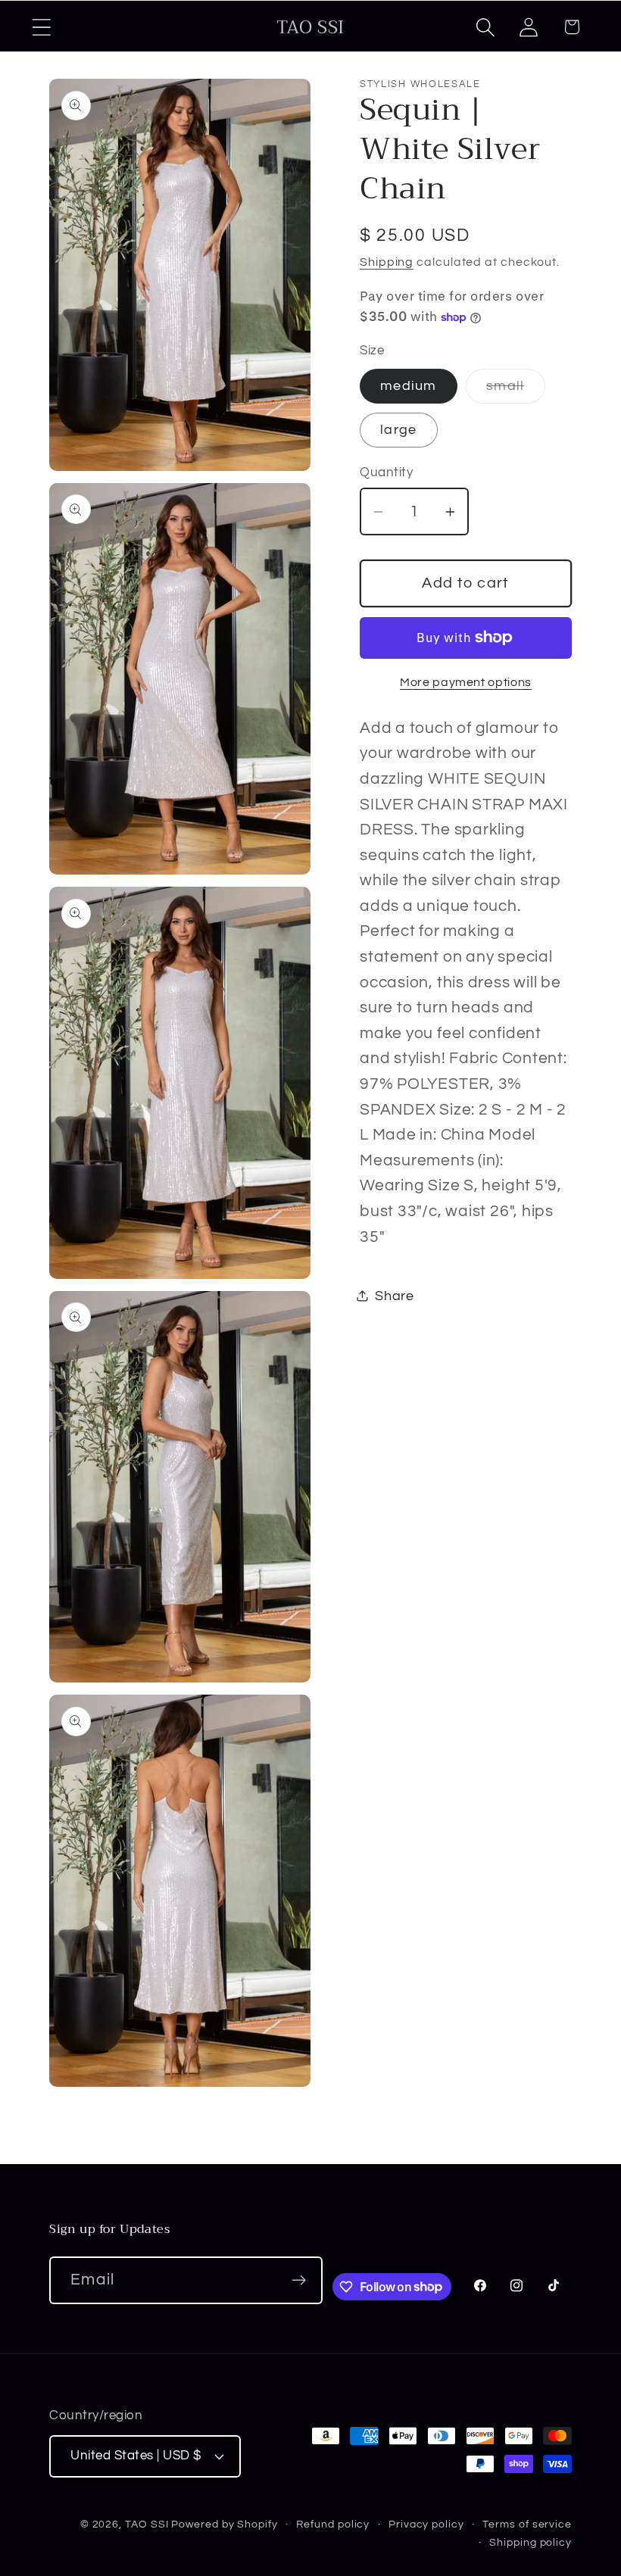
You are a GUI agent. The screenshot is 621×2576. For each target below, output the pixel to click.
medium (409, 386)
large (399, 430)
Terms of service (527, 2524)
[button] (41, 27)
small (516, 391)
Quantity (386, 472)
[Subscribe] (300, 2280)
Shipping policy (531, 2542)
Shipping (387, 262)
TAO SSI (147, 2524)
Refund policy (333, 2524)
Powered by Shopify (224, 2524)
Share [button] (395, 1296)
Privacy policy (426, 2524)
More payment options (466, 682)
